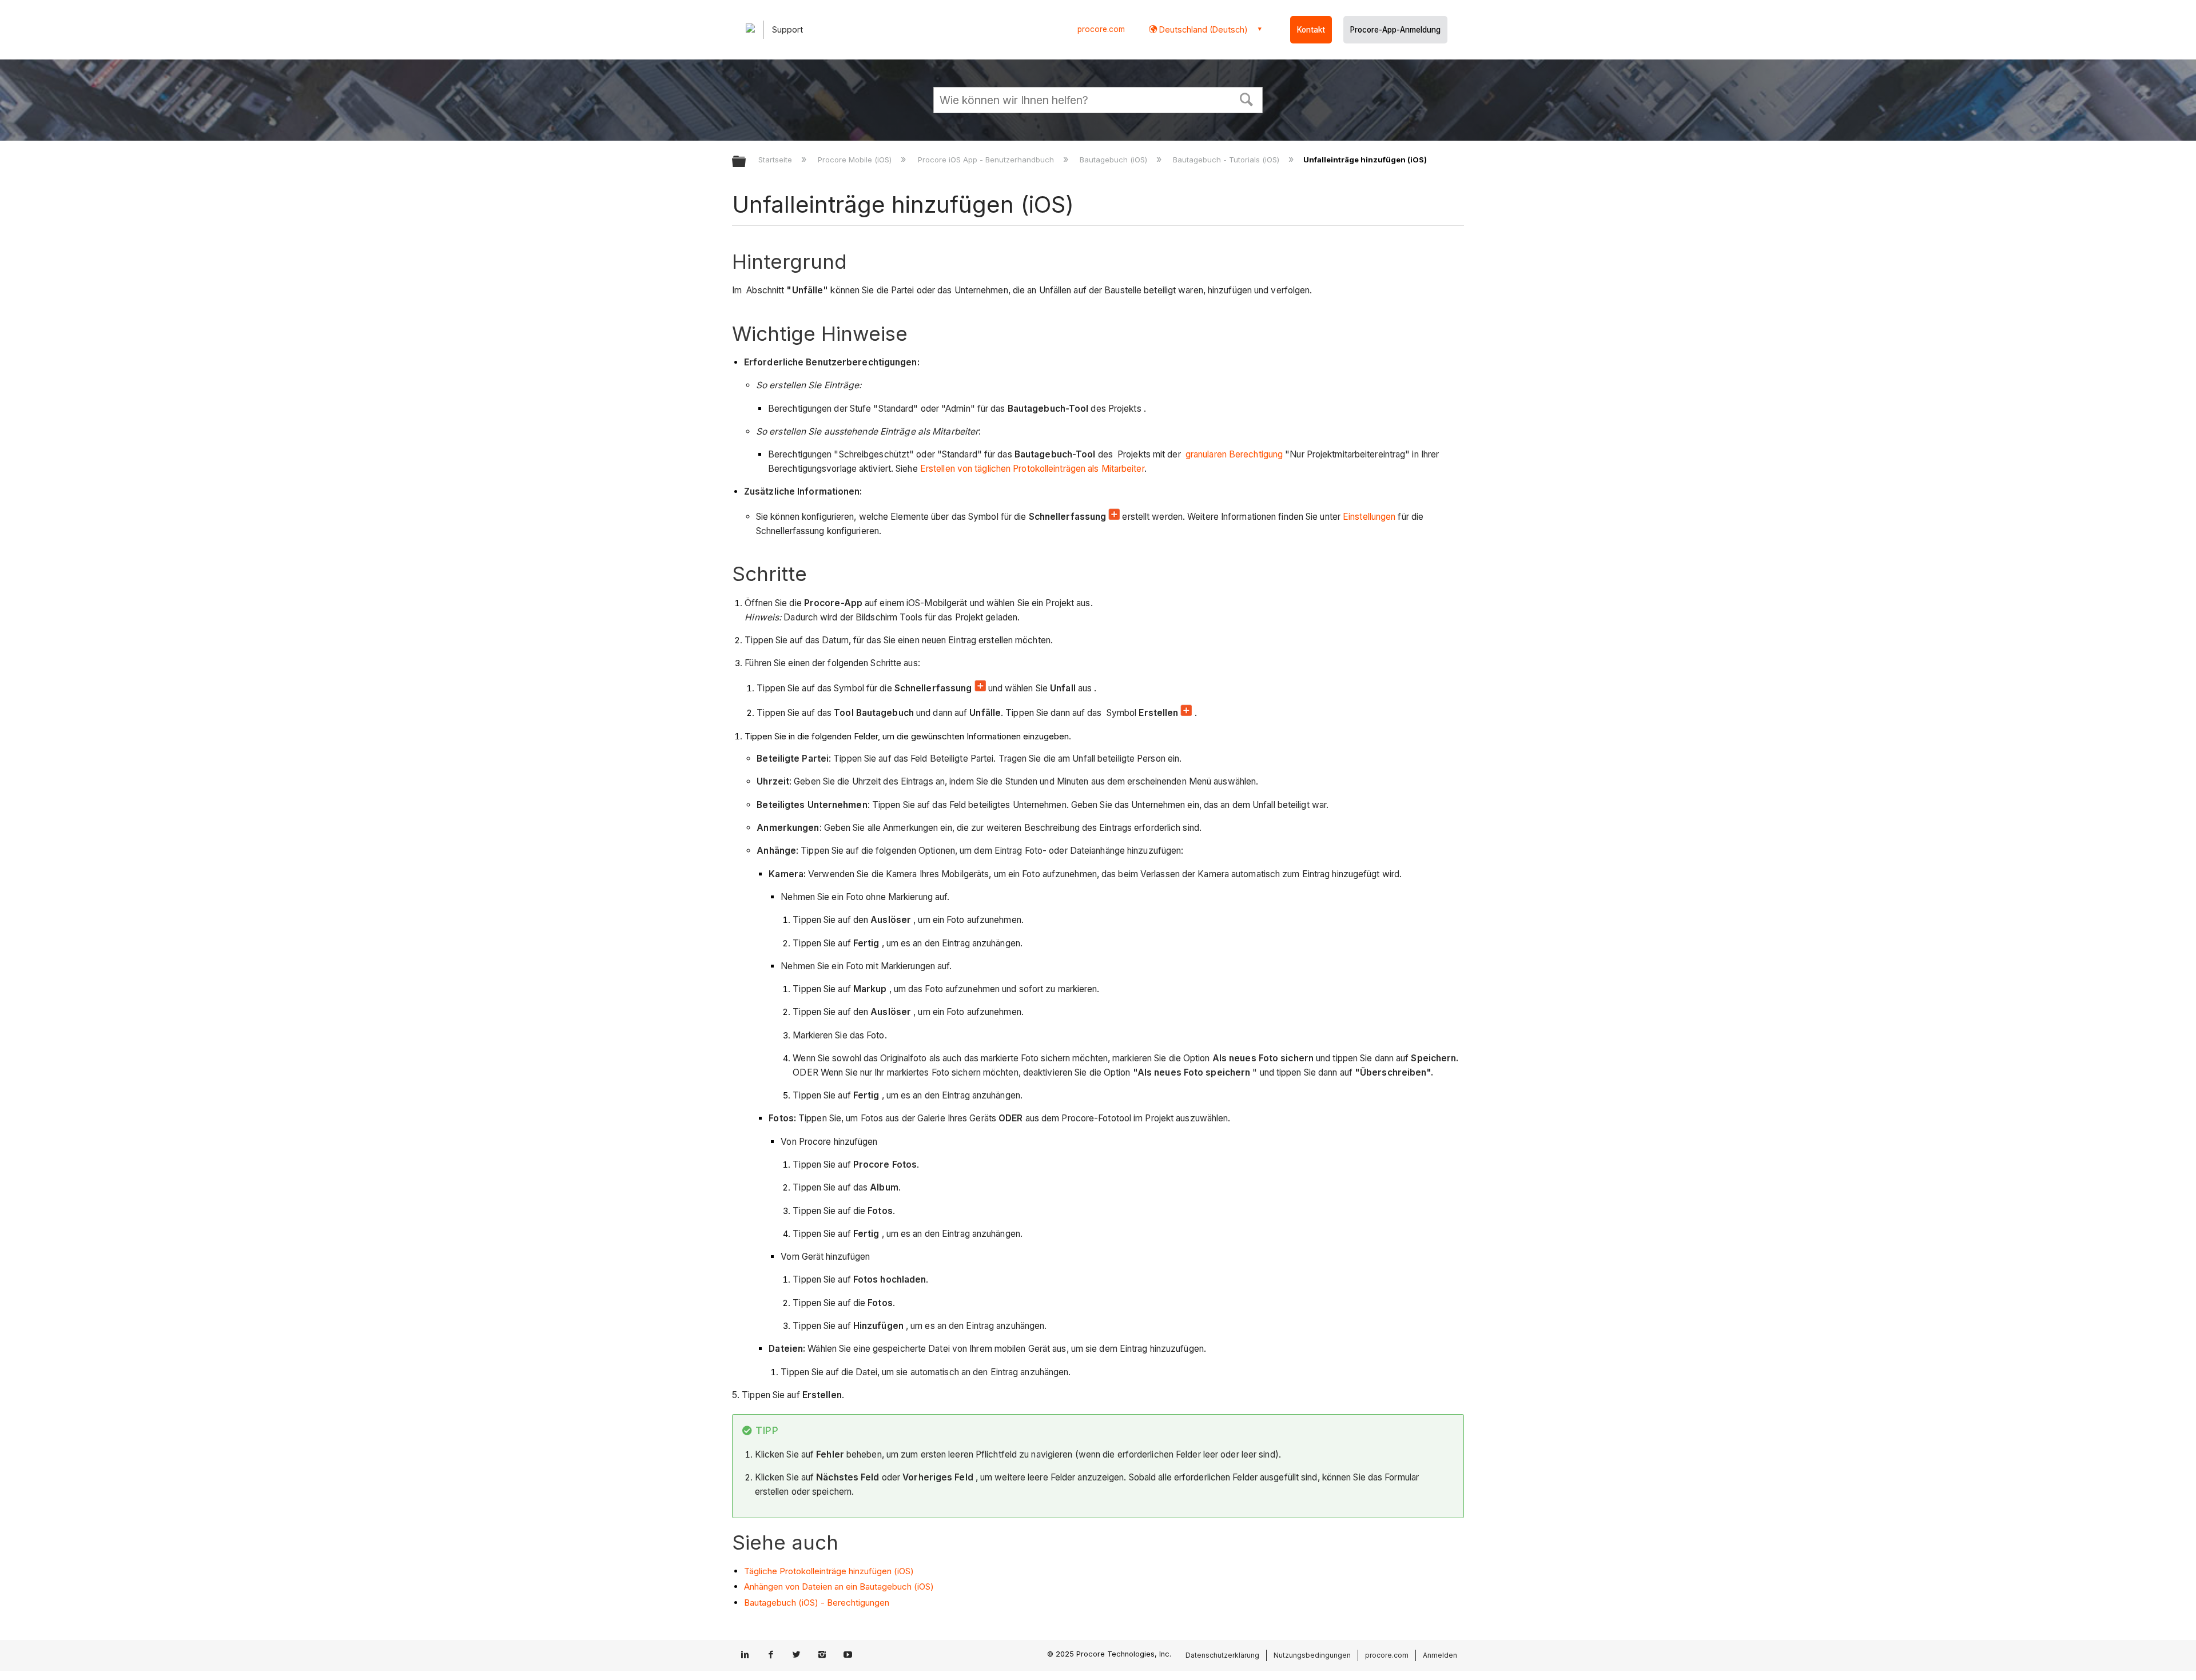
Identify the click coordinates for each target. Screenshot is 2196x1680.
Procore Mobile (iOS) (856, 160)
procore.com (1101, 29)
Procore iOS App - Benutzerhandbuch (987, 160)
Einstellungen (1369, 517)
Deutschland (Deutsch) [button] (1202, 29)
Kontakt (1311, 30)
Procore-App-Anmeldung (1395, 30)
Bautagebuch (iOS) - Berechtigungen (817, 1603)
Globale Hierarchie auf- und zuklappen (746, 162)
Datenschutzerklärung (1222, 1655)
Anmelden (1440, 1655)
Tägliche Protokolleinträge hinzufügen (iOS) (829, 1571)
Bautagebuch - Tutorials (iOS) (1227, 160)
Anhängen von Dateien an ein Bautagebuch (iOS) (839, 1587)
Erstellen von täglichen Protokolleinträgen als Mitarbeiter (1032, 469)
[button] (1247, 98)
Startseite (776, 160)
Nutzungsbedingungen (1312, 1655)
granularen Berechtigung (1233, 454)
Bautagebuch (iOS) (1115, 160)
